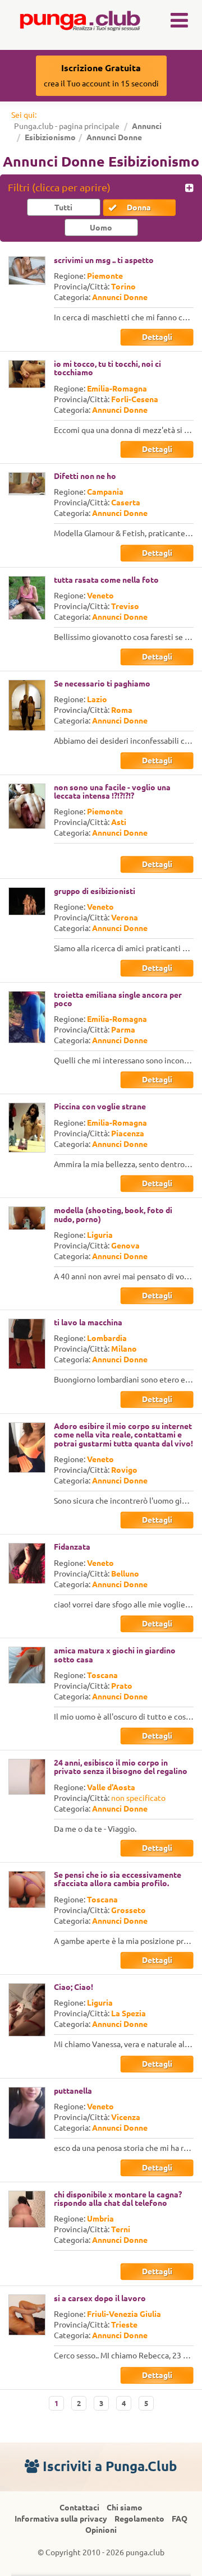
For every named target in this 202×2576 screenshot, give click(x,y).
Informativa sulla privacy (61, 2519)
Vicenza (126, 2117)
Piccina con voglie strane (100, 1107)
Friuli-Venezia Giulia (124, 2314)
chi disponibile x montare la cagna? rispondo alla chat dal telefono (118, 2199)
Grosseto (128, 1910)
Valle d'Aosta (111, 1787)
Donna (139, 208)
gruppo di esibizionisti (95, 891)
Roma (122, 710)
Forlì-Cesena (135, 399)
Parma (123, 1030)
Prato (122, 1686)
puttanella (73, 2091)
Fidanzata (72, 1547)
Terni (121, 2229)
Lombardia (107, 1338)
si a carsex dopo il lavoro (100, 2298)
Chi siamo (125, 2508)
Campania (105, 492)
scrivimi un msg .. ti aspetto (104, 260)
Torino (123, 287)
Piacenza (128, 1133)
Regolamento (139, 2519)
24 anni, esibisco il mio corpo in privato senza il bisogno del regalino (121, 1767)
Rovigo (124, 1470)
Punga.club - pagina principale (67, 126)
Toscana (102, 1675)
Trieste (124, 2325)
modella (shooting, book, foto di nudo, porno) (113, 1215)
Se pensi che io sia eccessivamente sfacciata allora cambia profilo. (118, 1879)
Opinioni (101, 2530)
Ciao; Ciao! (74, 1987)
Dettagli (157, 337)
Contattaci (79, 2508)
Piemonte (105, 276)
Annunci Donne (120, 297)
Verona (125, 918)
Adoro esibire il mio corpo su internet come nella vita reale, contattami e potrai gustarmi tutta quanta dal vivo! (123, 1435)
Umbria (100, 2219)
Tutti (63, 208)
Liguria (100, 1235)
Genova (125, 1246)
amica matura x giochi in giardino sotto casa (115, 1655)
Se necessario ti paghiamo (102, 684)
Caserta (126, 503)
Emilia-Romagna (117, 389)
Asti (119, 822)
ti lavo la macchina (88, 1322)
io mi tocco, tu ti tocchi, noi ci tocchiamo (107, 368)
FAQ (180, 2519)
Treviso (125, 606)
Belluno (125, 1574)
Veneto (100, 596)
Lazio (97, 699)
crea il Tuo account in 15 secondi (101, 75)
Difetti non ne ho (85, 476)
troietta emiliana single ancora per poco (118, 999)
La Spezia (128, 2013)
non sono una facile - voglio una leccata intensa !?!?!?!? (112, 792)
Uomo (101, 228)
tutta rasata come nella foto (106, 580)
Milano (124, 1349)
